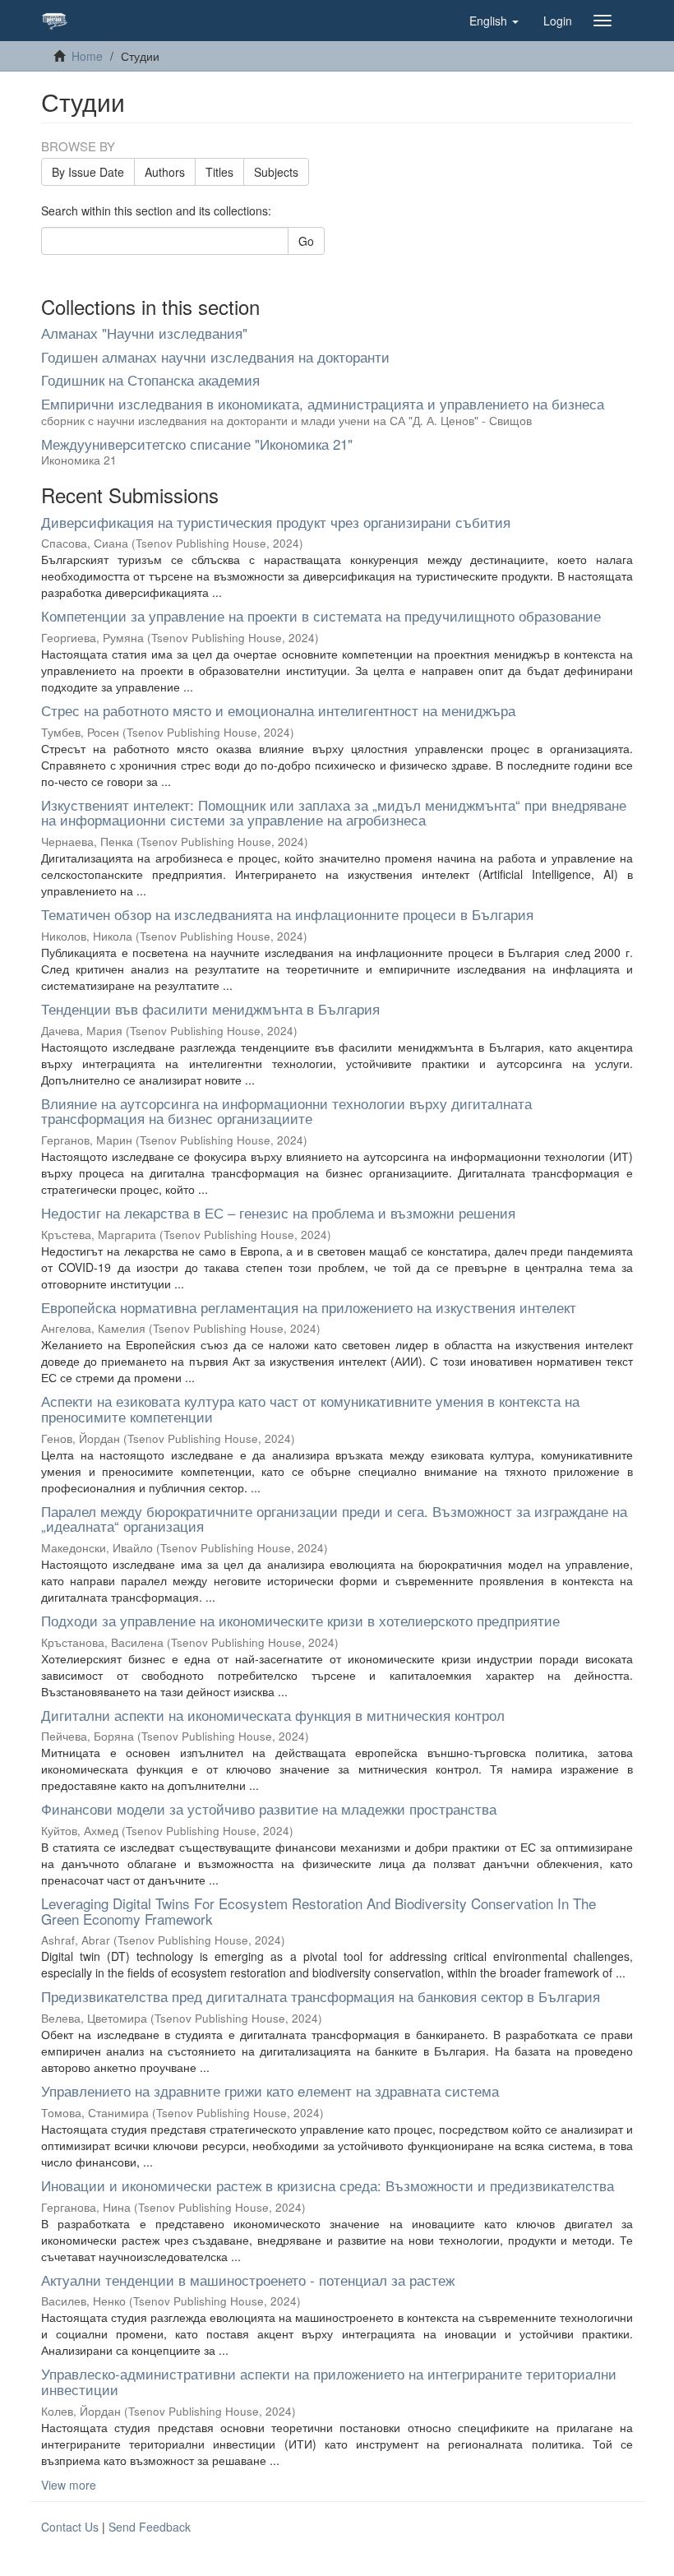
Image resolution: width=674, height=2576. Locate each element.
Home (87, 56)
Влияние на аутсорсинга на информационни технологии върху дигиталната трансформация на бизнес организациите (286, 1111)
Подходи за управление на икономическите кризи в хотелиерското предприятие (300, 1620)
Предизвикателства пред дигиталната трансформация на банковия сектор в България (321, 1996)
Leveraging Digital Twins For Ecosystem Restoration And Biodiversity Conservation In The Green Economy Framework (319, 1911)
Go (306, 241)
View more (69, 2485)
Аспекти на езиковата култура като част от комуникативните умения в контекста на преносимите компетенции (310, 1408)
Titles (219, 172)
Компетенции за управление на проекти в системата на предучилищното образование (321, 615)
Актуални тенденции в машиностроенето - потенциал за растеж (248, 2280)
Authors (165, 172)
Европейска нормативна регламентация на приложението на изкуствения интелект (309, 1307)
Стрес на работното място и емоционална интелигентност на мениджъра (278, 710)
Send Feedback (150, 2527)
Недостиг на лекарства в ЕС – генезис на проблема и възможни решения (278, 1212)
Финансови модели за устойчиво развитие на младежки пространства (269, 1808)
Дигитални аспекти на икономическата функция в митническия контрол (273, 1715)
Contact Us (70, 2527)
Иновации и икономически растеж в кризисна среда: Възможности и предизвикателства (328, 2185)
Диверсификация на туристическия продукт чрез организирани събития (276, 522)
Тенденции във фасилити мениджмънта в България (210, 1008)
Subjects (276, 172)
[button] (494, 21)
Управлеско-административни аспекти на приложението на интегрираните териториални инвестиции (329, 2381)
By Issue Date (88, 172)
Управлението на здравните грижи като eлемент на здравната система (270, 2090)
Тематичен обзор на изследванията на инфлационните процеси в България (287, 914)
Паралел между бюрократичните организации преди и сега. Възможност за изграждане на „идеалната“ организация (334, 1519)
